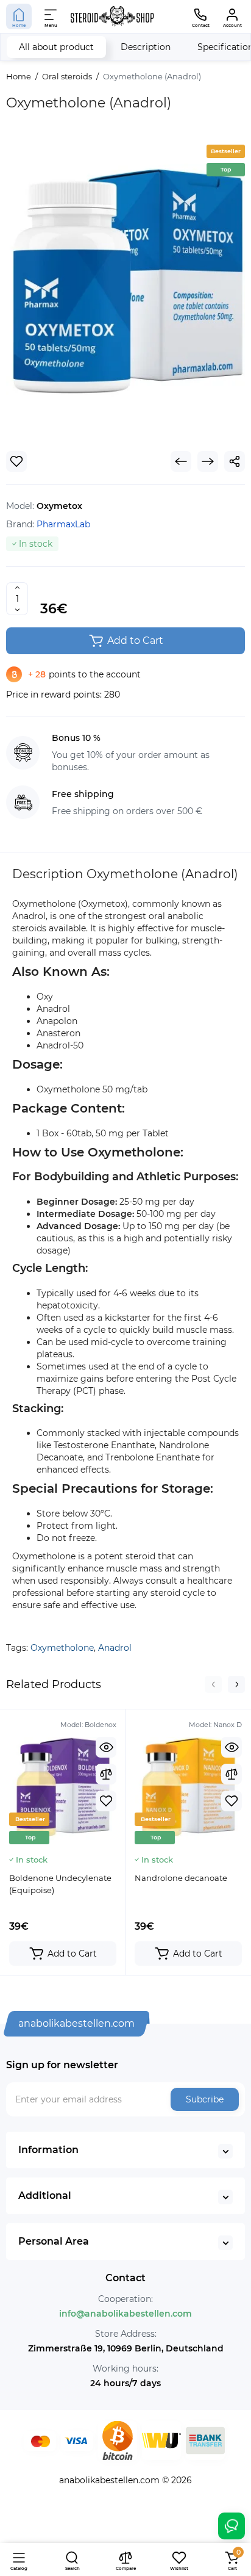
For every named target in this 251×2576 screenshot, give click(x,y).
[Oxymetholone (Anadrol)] (125, 286)
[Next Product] (208, 461)
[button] (213, 1684)
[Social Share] (235, 461)
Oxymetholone (62, 1648)
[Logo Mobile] (112, 16)
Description (146, 47)
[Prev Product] (181, 461)
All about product (56, 47)
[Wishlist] (16, 461)
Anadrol (115, 1648)
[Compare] (106, 1774)
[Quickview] (106, 1747)
